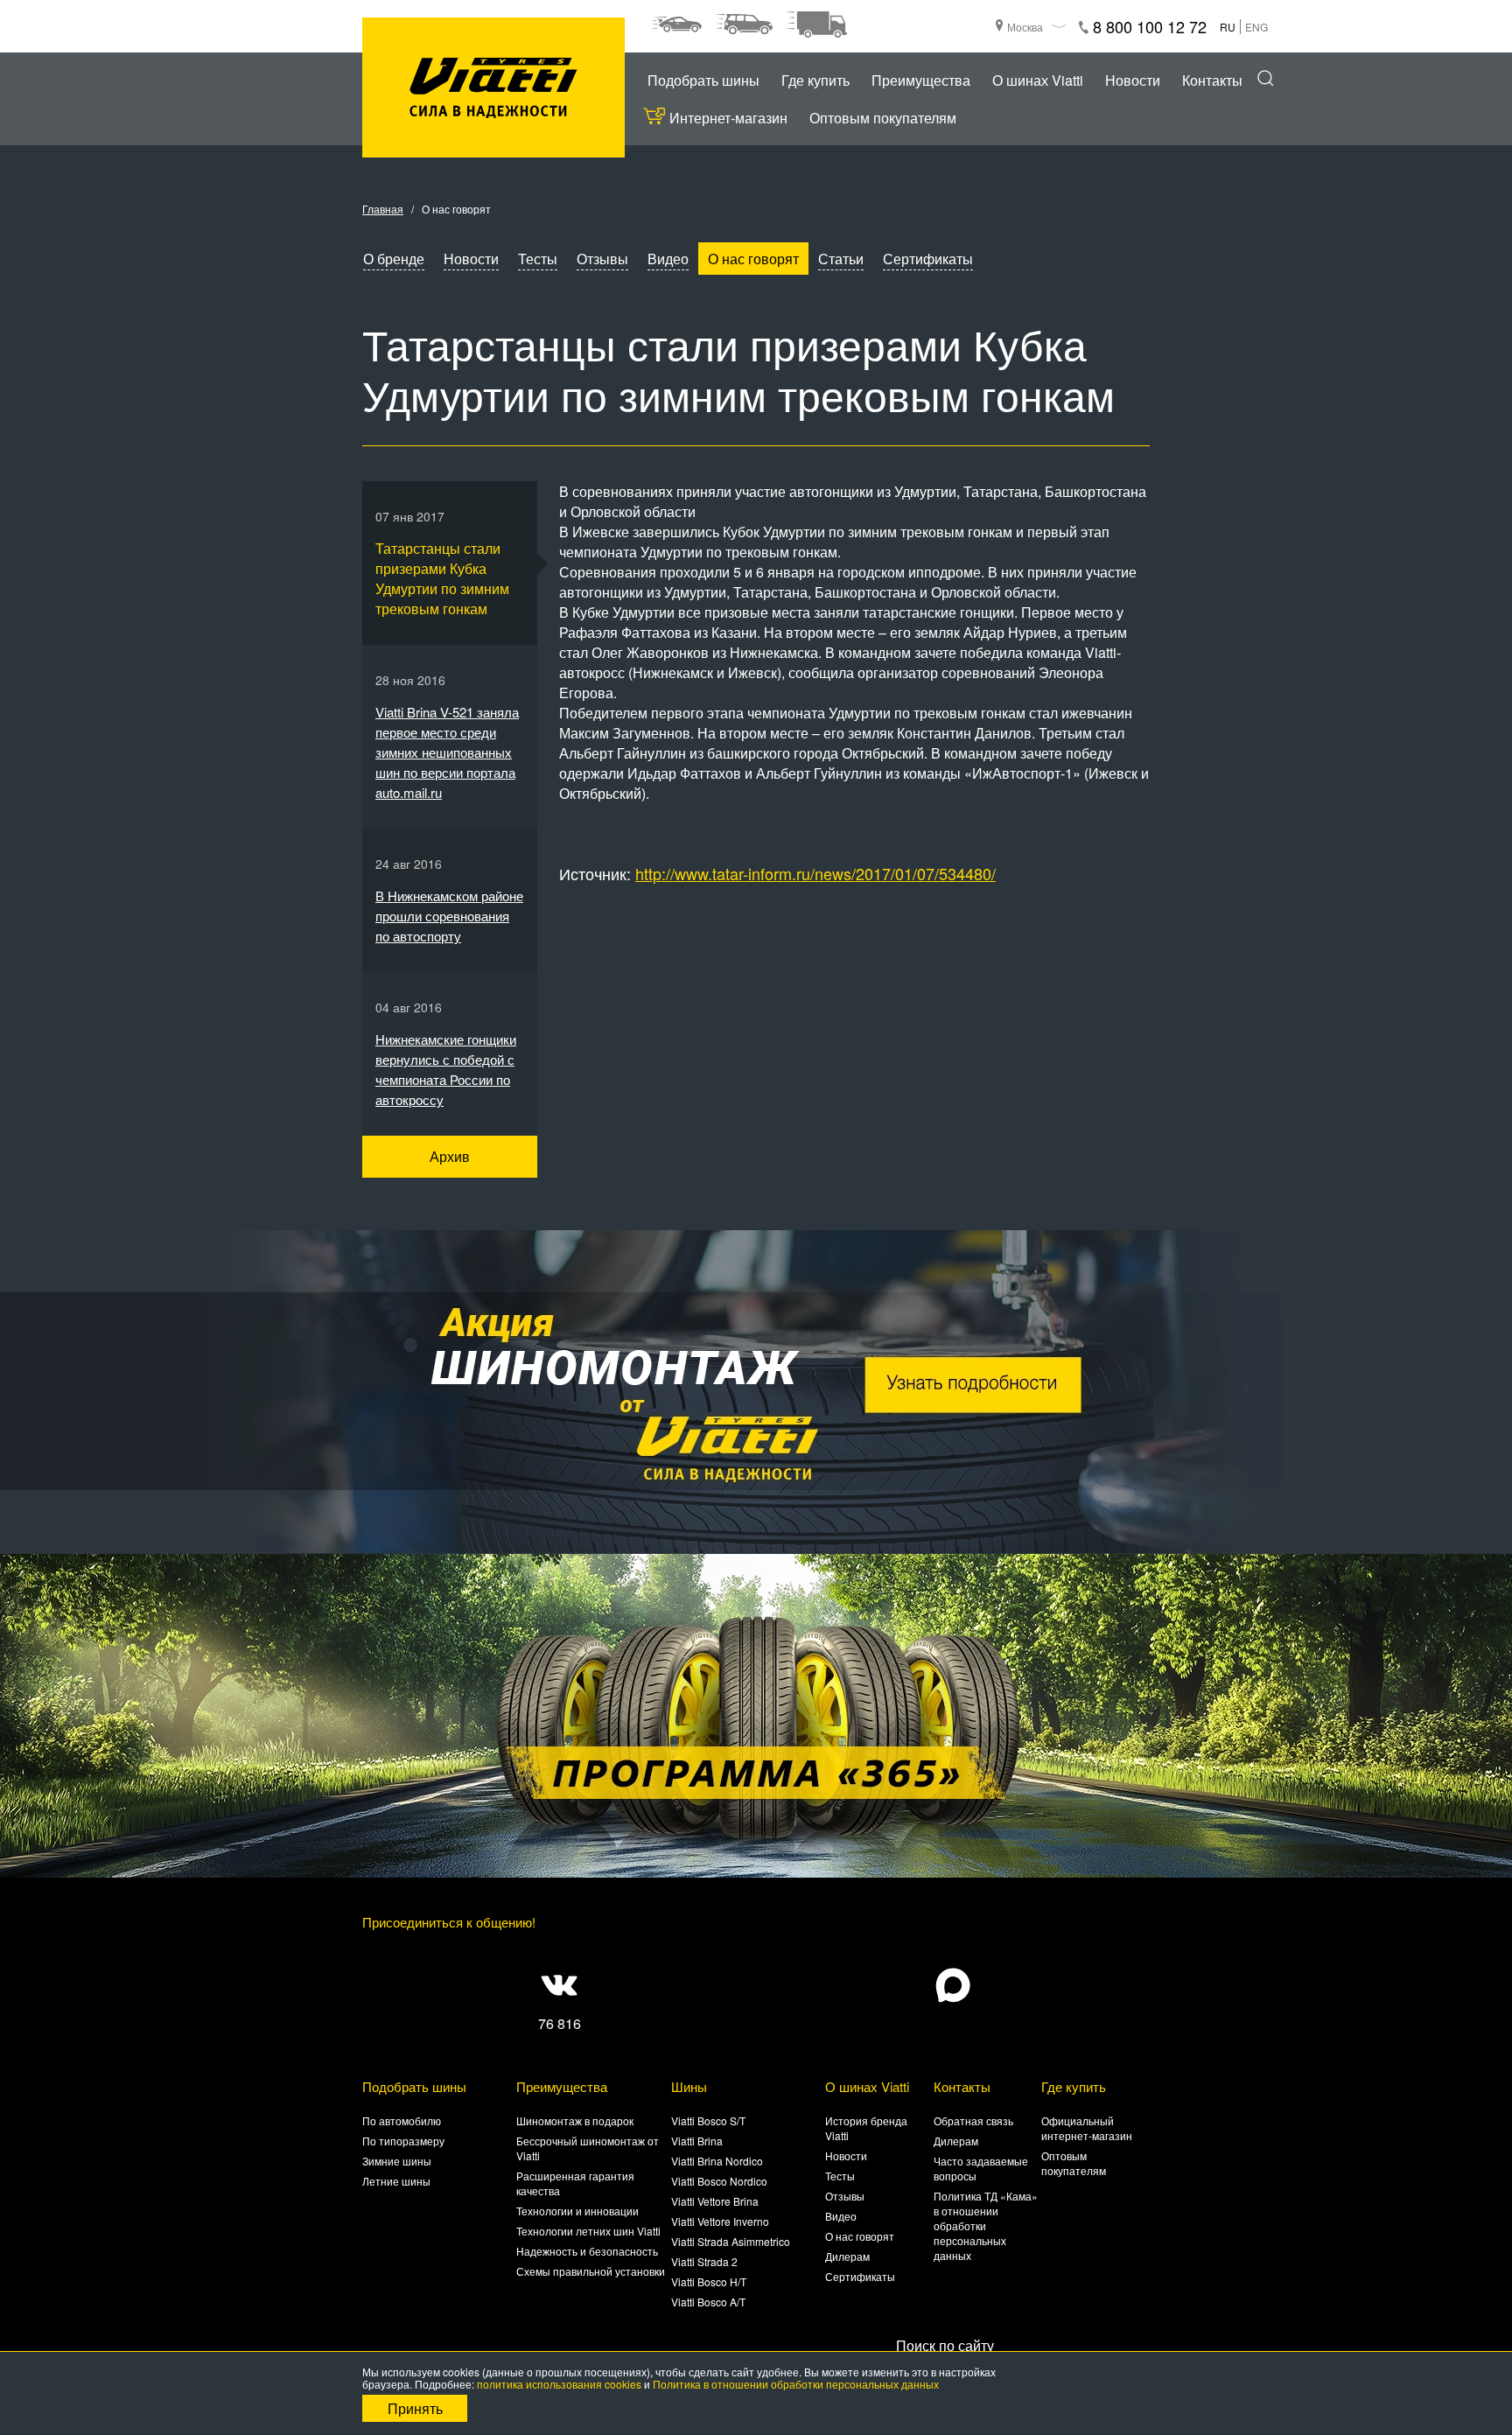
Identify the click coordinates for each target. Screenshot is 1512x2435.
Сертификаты (928, 259)
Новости (1133, 80)
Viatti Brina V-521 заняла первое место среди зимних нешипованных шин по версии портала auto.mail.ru (447, 752)
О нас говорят (753, 259)
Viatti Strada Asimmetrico (731, 2241)
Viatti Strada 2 (704, 2261)
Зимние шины (397, 2161)
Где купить (815, 80)
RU (1228, 27)
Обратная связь (973, 2120)
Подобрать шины (703, 80)
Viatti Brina (697, 2141)
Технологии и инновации (577, 2211)
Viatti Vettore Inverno (720, 2221)
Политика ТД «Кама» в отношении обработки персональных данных (986, 2225)
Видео (668, 259)
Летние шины (396, 2181)
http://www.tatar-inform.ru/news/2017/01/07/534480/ (815, 873)
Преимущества (921, 80)
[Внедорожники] (744, 24)
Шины (689, 2086)
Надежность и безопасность (587, 2251)
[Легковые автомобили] (676, 24)
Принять (415, 2408)
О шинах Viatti (1038, 80)
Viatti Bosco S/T (708, 2120)
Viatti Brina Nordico (717, 2161)
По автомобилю (402, 2120)
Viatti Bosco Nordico (719, 2181)
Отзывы (602, 259)
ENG (1256, 27)
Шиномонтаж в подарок (575, 2120)
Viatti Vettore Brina (715, 2201)
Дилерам (847, 2256)
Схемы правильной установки (591, 2271)
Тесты (538, 259)
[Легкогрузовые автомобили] (816, 24)
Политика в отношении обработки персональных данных (796, 2384)
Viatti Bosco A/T (708, 2302)
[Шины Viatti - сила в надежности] (493, 88)
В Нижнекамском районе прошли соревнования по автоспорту (449, 916)
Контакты (1212, 80)
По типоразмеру (403, 2141)
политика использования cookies (559, 2384)
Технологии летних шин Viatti (588, 2231)
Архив (450, 1156)
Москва (1025, 27)
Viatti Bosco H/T (709, 2281)
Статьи (841, 259)
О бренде (394, 259)
